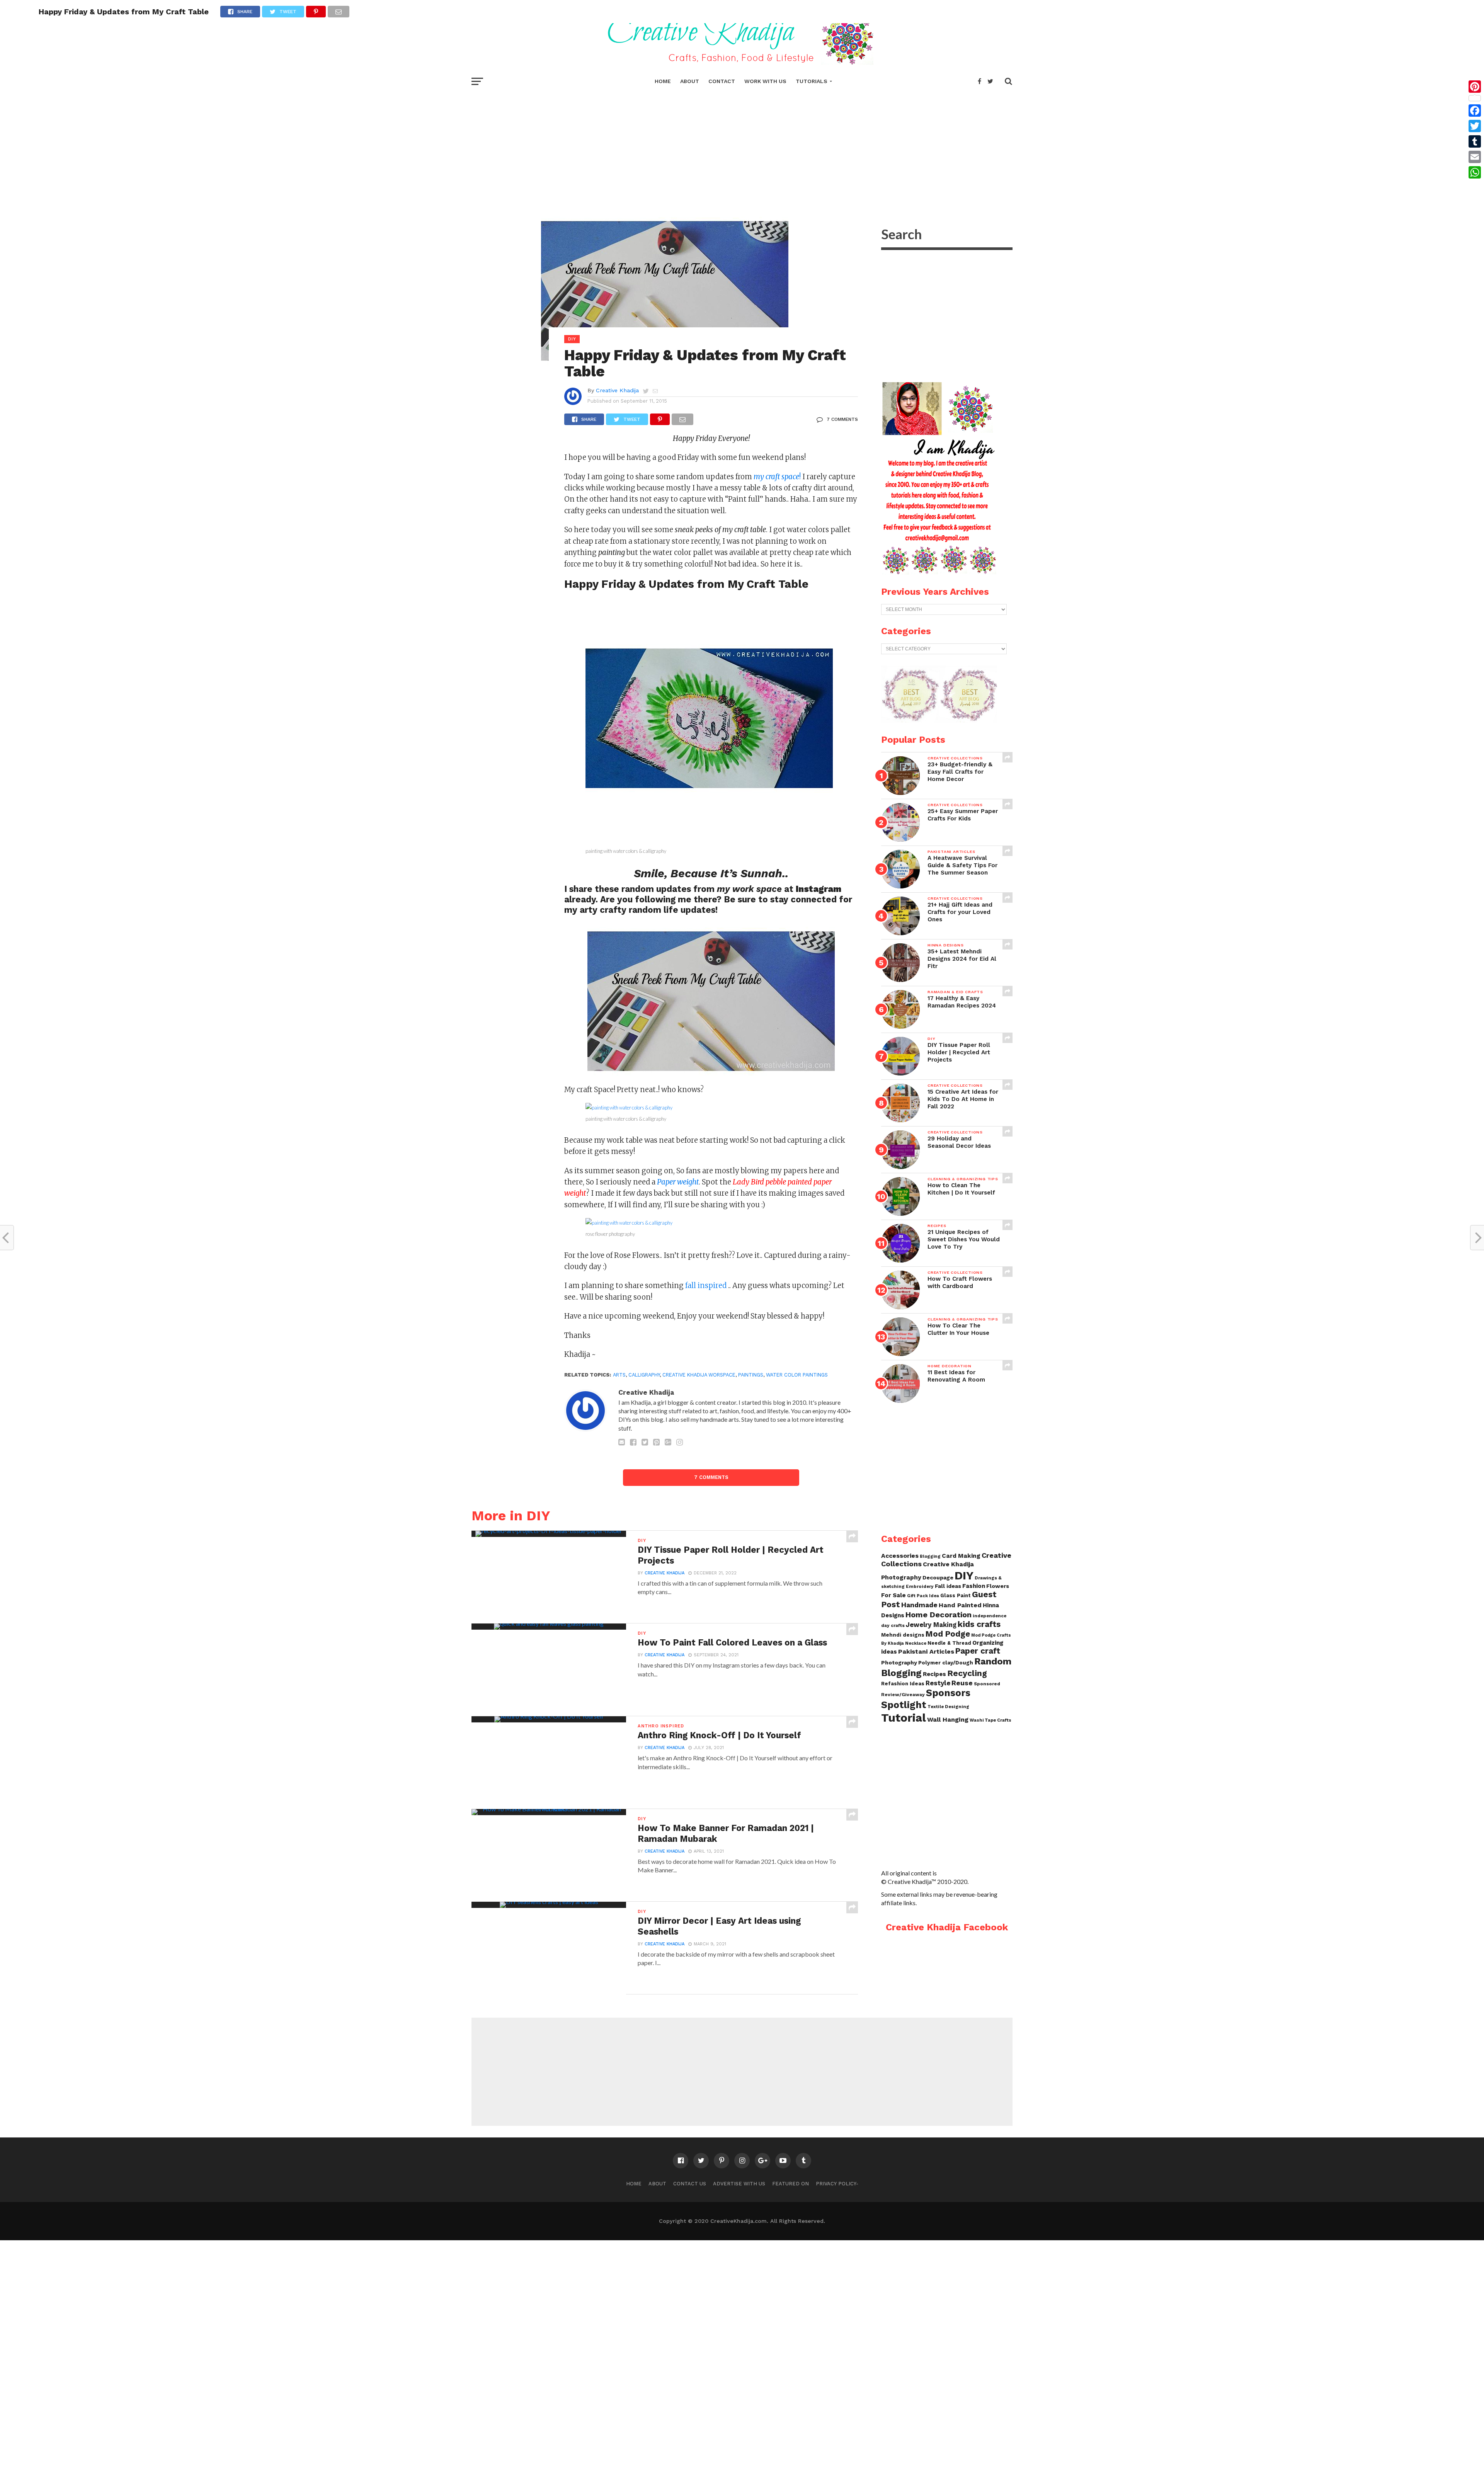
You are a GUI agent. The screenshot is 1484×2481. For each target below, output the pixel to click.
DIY (964, 1576)
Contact (722, 81)
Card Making (961, 1556)
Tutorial (904, 1718)
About (690, 81)
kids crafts (979, 1624)
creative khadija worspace (699, 1375)
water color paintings (797, 1375)
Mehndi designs (903, 1635)
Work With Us (765, 81)
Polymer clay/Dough (946, 1663)
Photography (899, 1663)
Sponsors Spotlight (926, 1699)
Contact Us (690, 2184)
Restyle (938, 1683)
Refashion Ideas (903, 1684)
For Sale (893, 1595)
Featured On (791, 2184)
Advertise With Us (739, 2184)
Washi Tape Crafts (990, 1720)
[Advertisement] (742, 147)
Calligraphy (644, 1375)
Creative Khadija (617, 390)
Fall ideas (948, 1586)
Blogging (930, 1556)
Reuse (962, 1683)
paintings (751, 1375)
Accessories (900, 1556)
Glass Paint (956, 1595)
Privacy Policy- (837, 2184)
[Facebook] (1475, 111)
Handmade (919, 1605)
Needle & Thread (949, 1643)
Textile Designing (948, 1707)
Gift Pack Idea (923, 1596)
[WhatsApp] (1475, 172)
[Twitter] (1475, 126)
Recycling (967, 1673)
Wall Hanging (948, 1720)
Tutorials (812, 81)
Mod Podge (948, 1634)
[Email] (1475, 157)
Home (663, 81)
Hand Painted (960, 1605)
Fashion (974, 1586)
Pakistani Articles (926, 1651)
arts (619, 1375)
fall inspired (707, 1286)
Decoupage (938, 1577)
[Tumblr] (1475, 141)
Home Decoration (939, 1615)
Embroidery (920, 1586)
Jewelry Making (931, 1625)
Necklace (916, 1643)
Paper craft (978, 1651)
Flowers (998, 1586)
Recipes (934, 1674)
